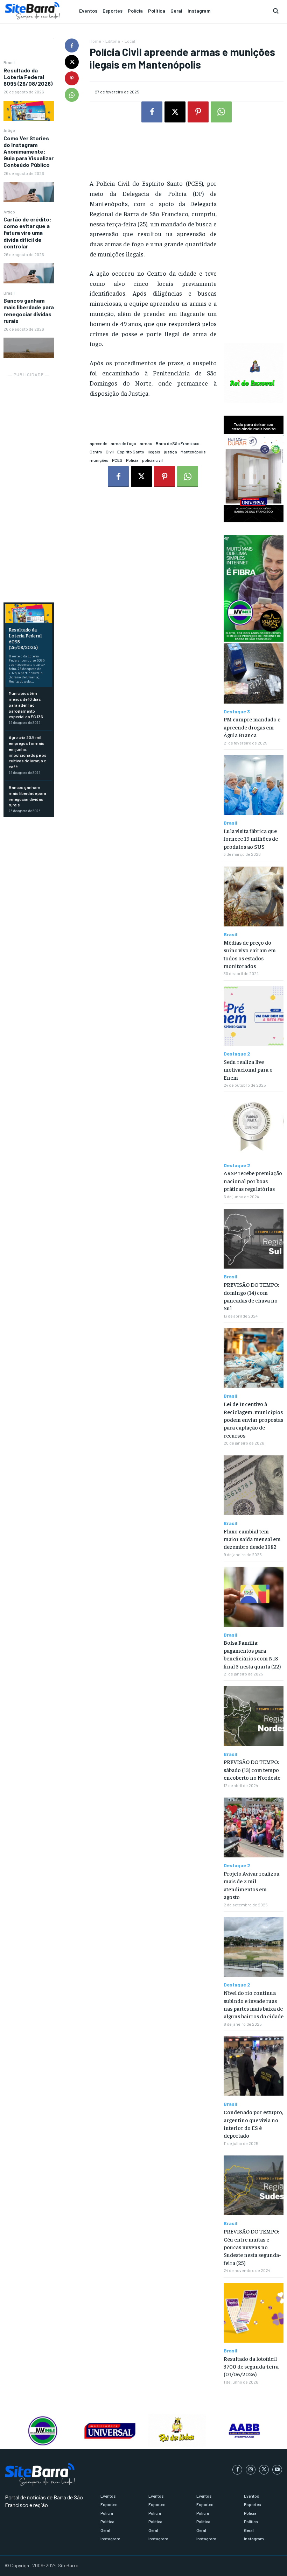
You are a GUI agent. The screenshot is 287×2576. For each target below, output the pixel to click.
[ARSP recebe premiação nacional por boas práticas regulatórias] (254, 1127)
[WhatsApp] (72, 95)
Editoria (113, 41)
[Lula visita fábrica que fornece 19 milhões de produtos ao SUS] (254, 785)
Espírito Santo (131, 452)
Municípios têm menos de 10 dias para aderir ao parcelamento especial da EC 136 (26, 705)
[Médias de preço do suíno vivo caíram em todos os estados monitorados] (254, 897)
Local (130, 41)
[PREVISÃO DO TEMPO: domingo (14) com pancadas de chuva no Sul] (254, 1239)
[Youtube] (277, 2470)
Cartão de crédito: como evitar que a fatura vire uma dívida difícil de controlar (27, 233)
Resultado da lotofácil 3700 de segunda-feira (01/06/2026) (251, 2366)
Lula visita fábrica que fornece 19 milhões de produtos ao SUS (251, 838)
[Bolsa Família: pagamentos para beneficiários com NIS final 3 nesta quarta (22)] (254, 1597)
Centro (96, 452)
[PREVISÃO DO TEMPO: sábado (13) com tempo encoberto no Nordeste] (254, 1716)
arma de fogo (123, 443)
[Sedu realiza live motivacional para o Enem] (254, 1016)
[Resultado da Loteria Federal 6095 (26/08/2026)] (29, 111)
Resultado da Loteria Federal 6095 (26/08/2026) (28, 77)
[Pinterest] (72, 78)
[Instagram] (251, 2470)
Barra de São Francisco (178, 443)
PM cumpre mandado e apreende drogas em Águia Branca (252, 727)
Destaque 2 (237, 1054)
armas (146, 443)
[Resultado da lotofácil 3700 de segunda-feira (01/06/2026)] (254, 2313)
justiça (170, 452)
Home (95, 41)
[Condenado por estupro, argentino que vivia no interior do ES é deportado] (254, 2066)
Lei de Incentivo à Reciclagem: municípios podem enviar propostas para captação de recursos (253, 1419)
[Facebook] (72, 45)
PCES (117, 460)
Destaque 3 (237, 712)
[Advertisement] (29, 484)
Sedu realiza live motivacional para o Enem (248, 1069)
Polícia (132, 460)
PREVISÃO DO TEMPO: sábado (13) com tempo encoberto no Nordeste (252, 1769)
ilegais (154, 452)
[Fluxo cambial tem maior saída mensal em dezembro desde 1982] (254, 1485)
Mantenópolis (193, 452)
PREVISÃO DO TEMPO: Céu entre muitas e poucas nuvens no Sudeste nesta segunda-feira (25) (252, 2247)
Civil (110, 452)
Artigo (9, 130)
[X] (72, 62)
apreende (98, 443)
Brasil (9, 62)
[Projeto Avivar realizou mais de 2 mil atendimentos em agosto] (254, 1827)
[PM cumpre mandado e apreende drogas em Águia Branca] (254, 673)
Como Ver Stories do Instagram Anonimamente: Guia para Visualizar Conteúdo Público (29, 151)
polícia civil (152, 460)
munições (99, 460)
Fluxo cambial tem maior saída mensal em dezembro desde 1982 (252, 1539)
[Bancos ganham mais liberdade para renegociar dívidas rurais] (29, 348)
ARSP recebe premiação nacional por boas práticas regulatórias (253, 1181)
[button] (276, 11)
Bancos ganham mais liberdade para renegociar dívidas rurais (29, 310)
